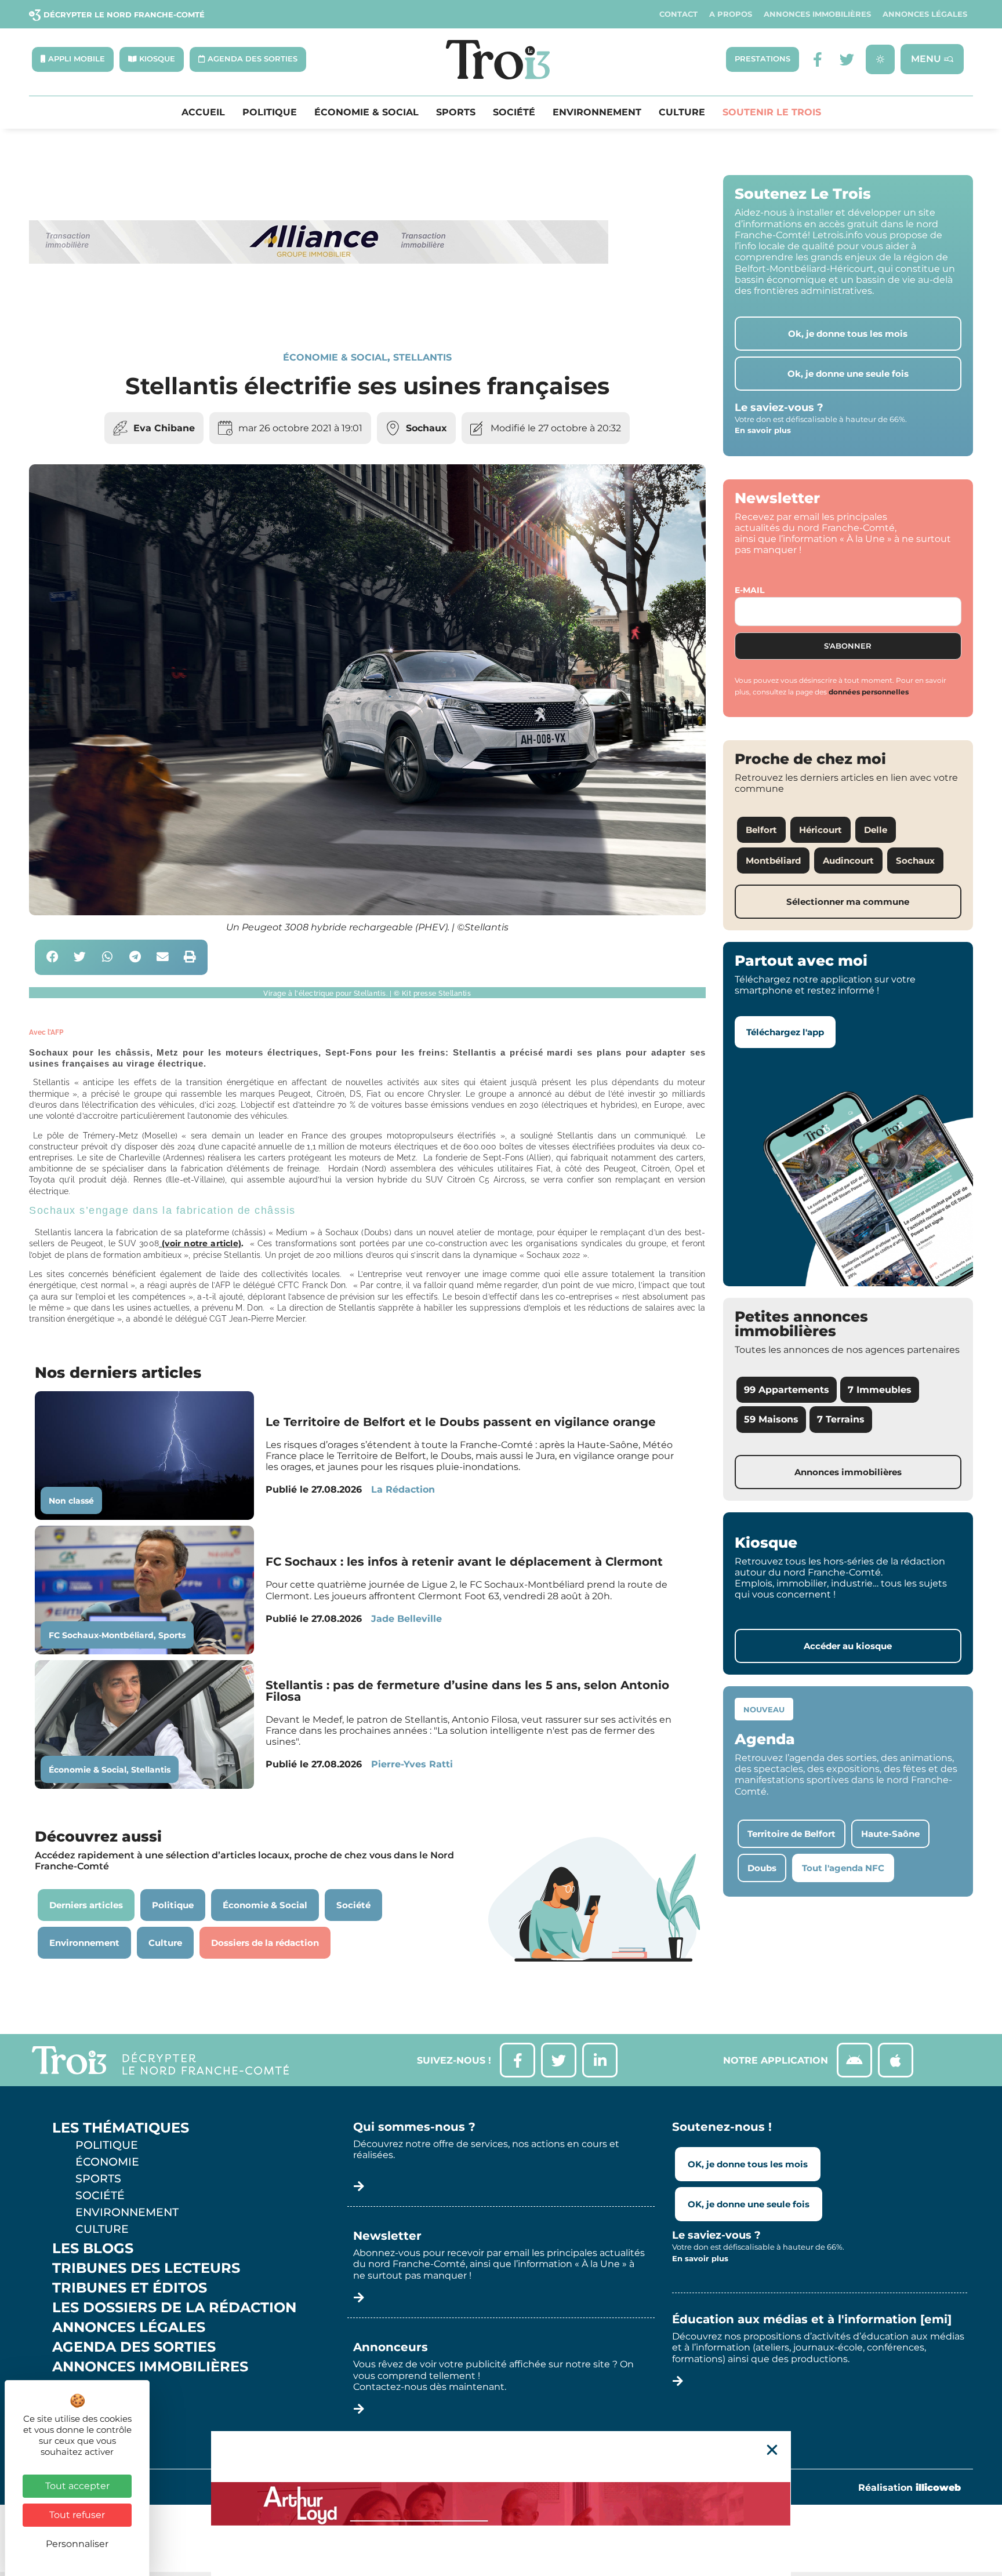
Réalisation (910, 2488)
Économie (107, 2162)
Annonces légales (925, 14)
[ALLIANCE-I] (319, 311)
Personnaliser (77, 2544)
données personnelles (869, 692)
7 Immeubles (880, 1390)
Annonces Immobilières (817, 14)
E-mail (749, 590)
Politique (270, 112)
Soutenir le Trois (772, 112)
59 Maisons (771, 1419)
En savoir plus (763, 430)
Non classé (71, 1501)
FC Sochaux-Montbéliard (101, 1635)
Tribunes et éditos (130, 2288)
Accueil (203, 112)
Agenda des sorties (134, 2347)
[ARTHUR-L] (501, 2504)
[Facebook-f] (818, 59)
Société (514, 112)
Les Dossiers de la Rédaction (174, 2308)
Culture (682, 112)
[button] (52, 957)
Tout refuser (77, 2515)
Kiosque (86, 2386)
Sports (456, 112)
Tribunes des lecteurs (146, 2268)
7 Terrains (841, 1419)
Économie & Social (366, 112)
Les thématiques (121, 2128)
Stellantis (422, 357)
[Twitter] (847, 59)
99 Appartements (787, 1390)
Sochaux (426, 428)
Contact (678, 14)
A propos (731, 14)
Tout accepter (77, 2486)
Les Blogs (93, 2248)
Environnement (597, 112)
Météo (78, 2406)
